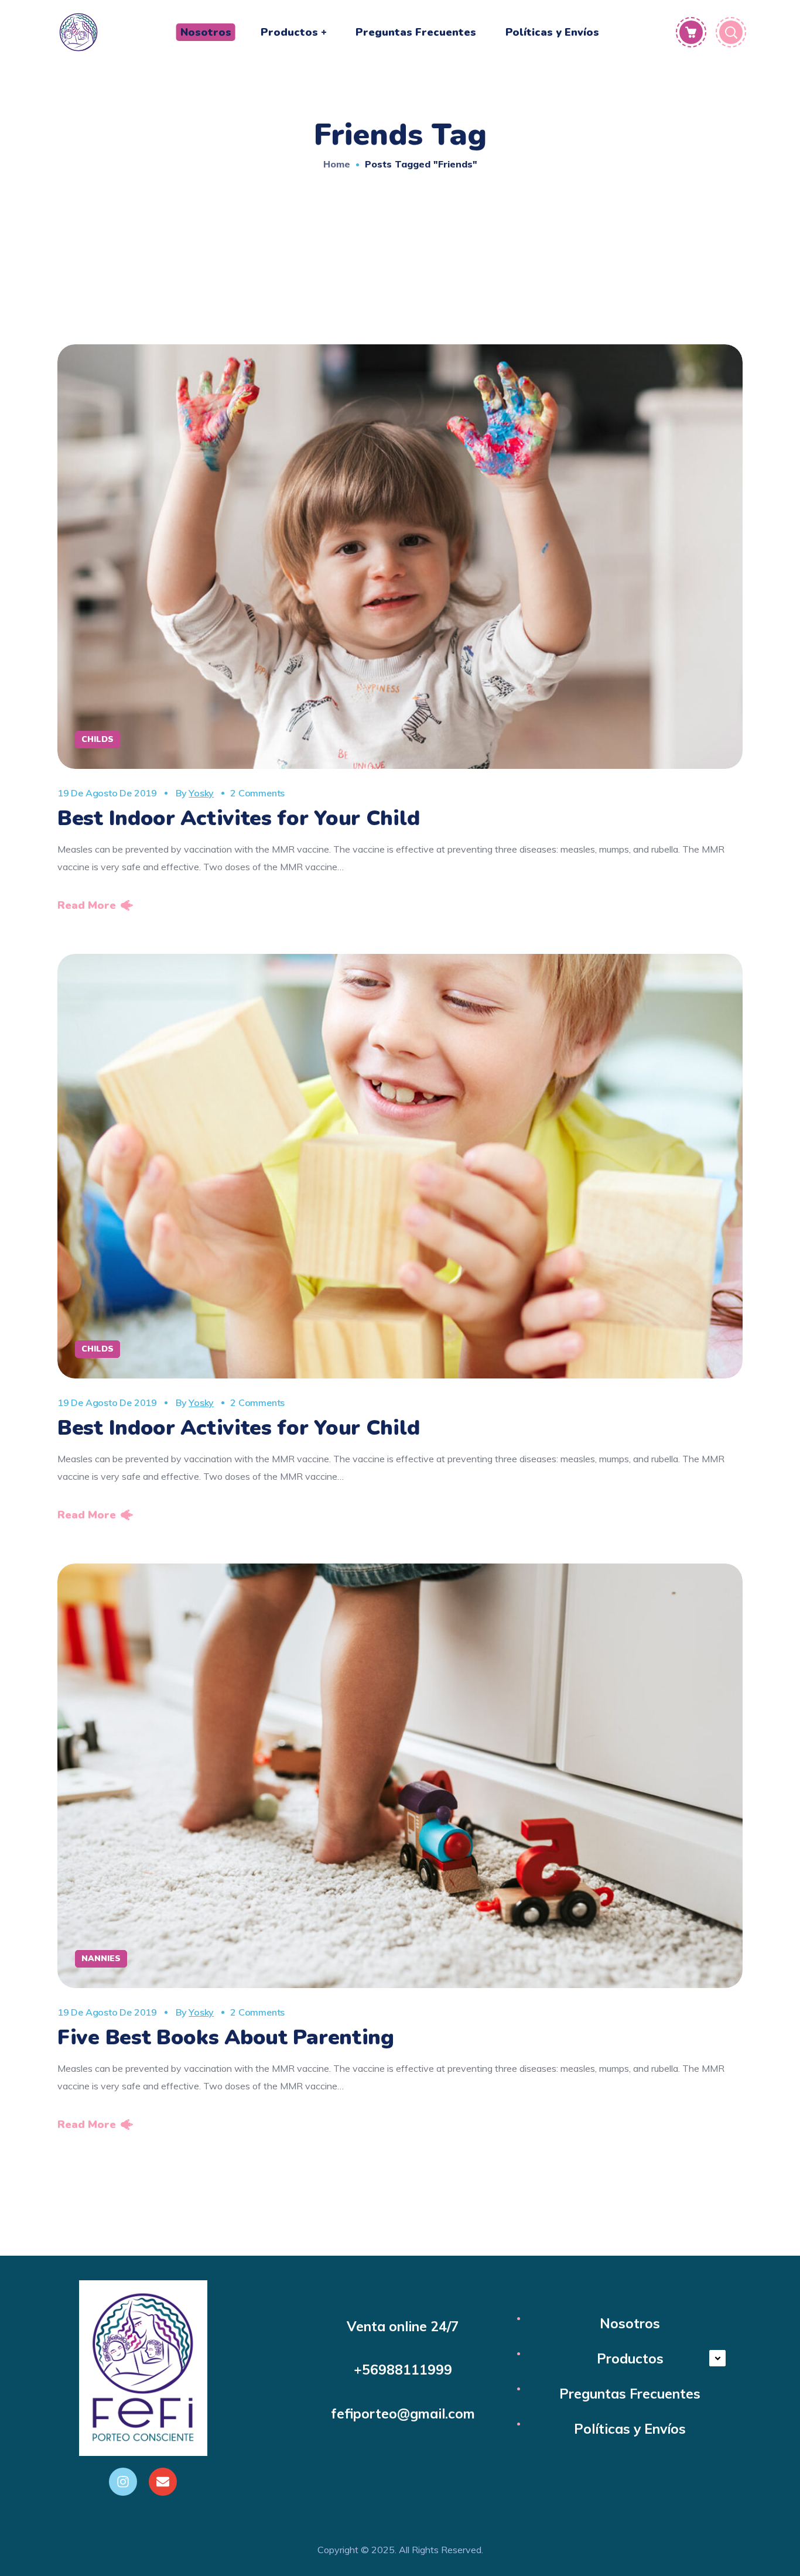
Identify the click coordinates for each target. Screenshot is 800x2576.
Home (337, 164)
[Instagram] (123, 2482)
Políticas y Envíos (630, 2429)
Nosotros (630, 2323)
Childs (98, 739)
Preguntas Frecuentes (630, 2394)
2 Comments (257, 793)
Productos (630, 2358)
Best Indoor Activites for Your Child (238, 818)
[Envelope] (163, 2482)
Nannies (101, 1958)
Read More (87, 905)
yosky (201, 793)
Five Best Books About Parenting (226, 2038)
